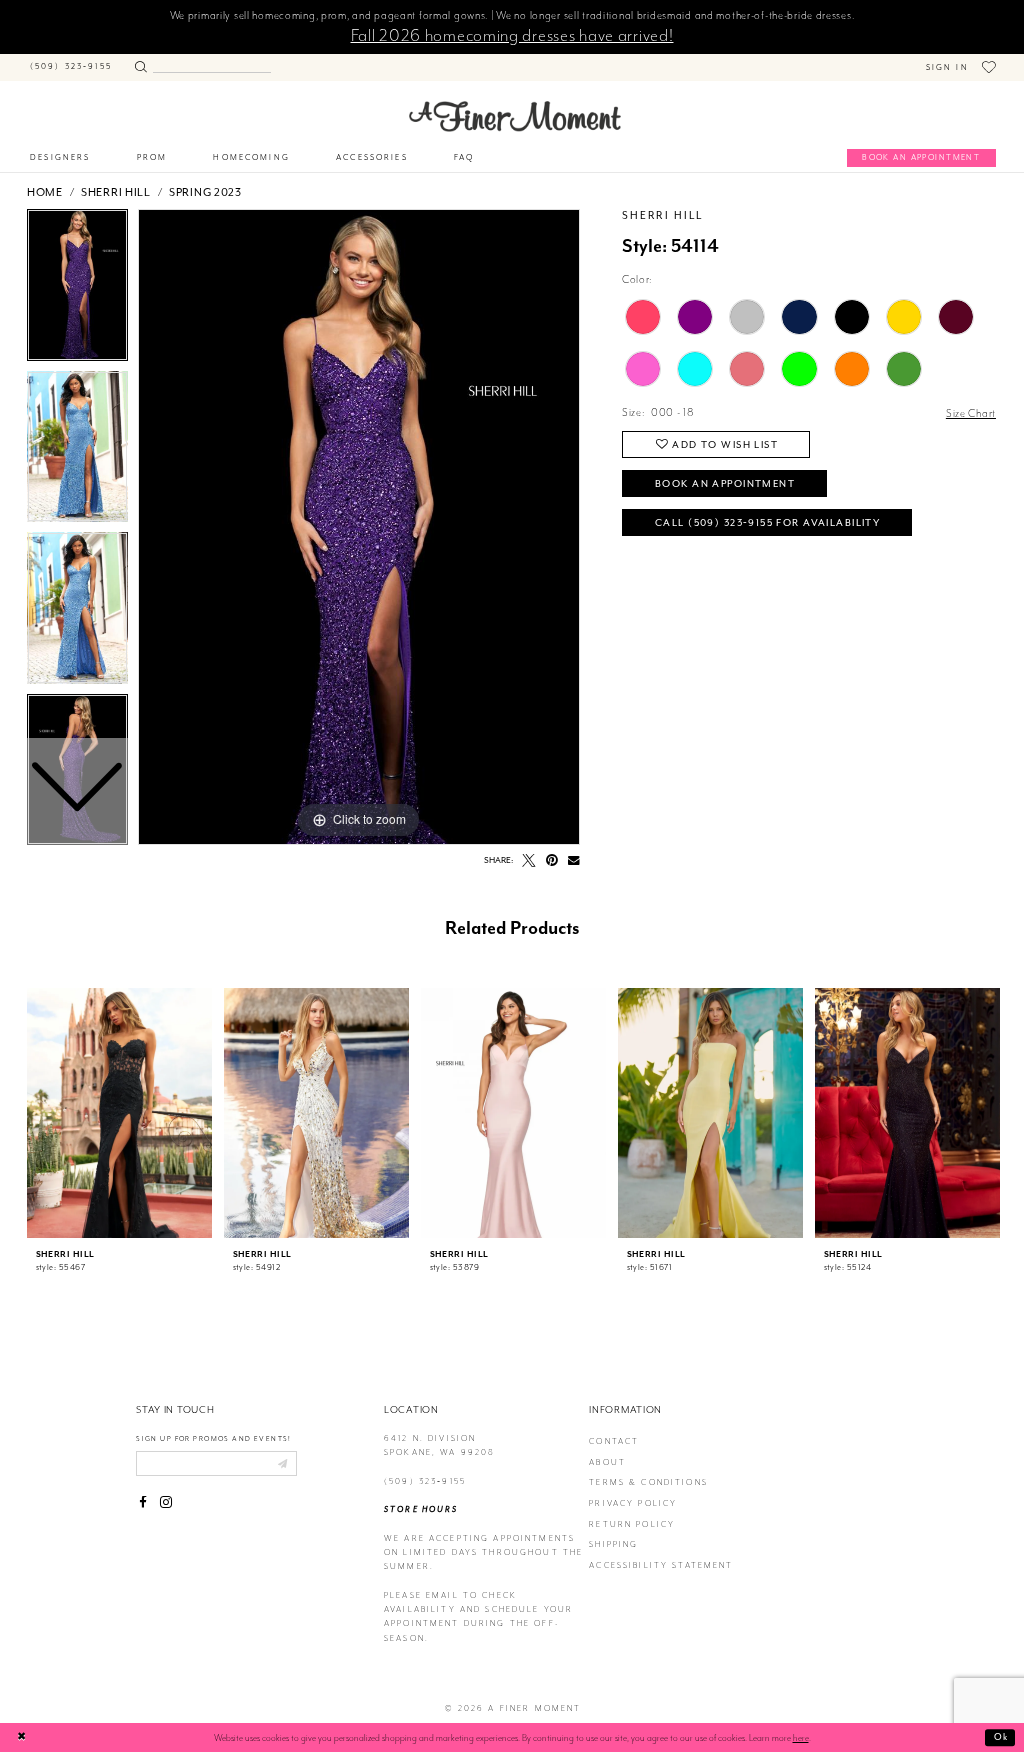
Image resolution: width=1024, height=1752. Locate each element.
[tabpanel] (359, 527)
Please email (421, 1595)
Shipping (613, 1544)
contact (614, 1441)
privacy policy (633, 1503)
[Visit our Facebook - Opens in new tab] (143, 1503)
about (607, 1462)
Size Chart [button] (971, 413)
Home (45, 192)
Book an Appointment (725, 483)
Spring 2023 (205, 192)
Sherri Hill (116, 192)
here (801, 1738)
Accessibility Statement (661, 1565)
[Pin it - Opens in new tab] (552, 861)
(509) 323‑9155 (425, 1481)
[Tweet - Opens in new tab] (529, 861)
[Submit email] (282, 1463)
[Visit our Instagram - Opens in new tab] (166, 1503)
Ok (1001, 1737)
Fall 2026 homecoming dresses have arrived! (512, 35)
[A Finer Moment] (515, 116)
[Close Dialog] (22, 1737)
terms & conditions (648, 1482)
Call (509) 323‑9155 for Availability (767, 522)
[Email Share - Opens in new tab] (574, 861)
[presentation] (119, 1113)
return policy (632, 1524)
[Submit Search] (140, 64)
